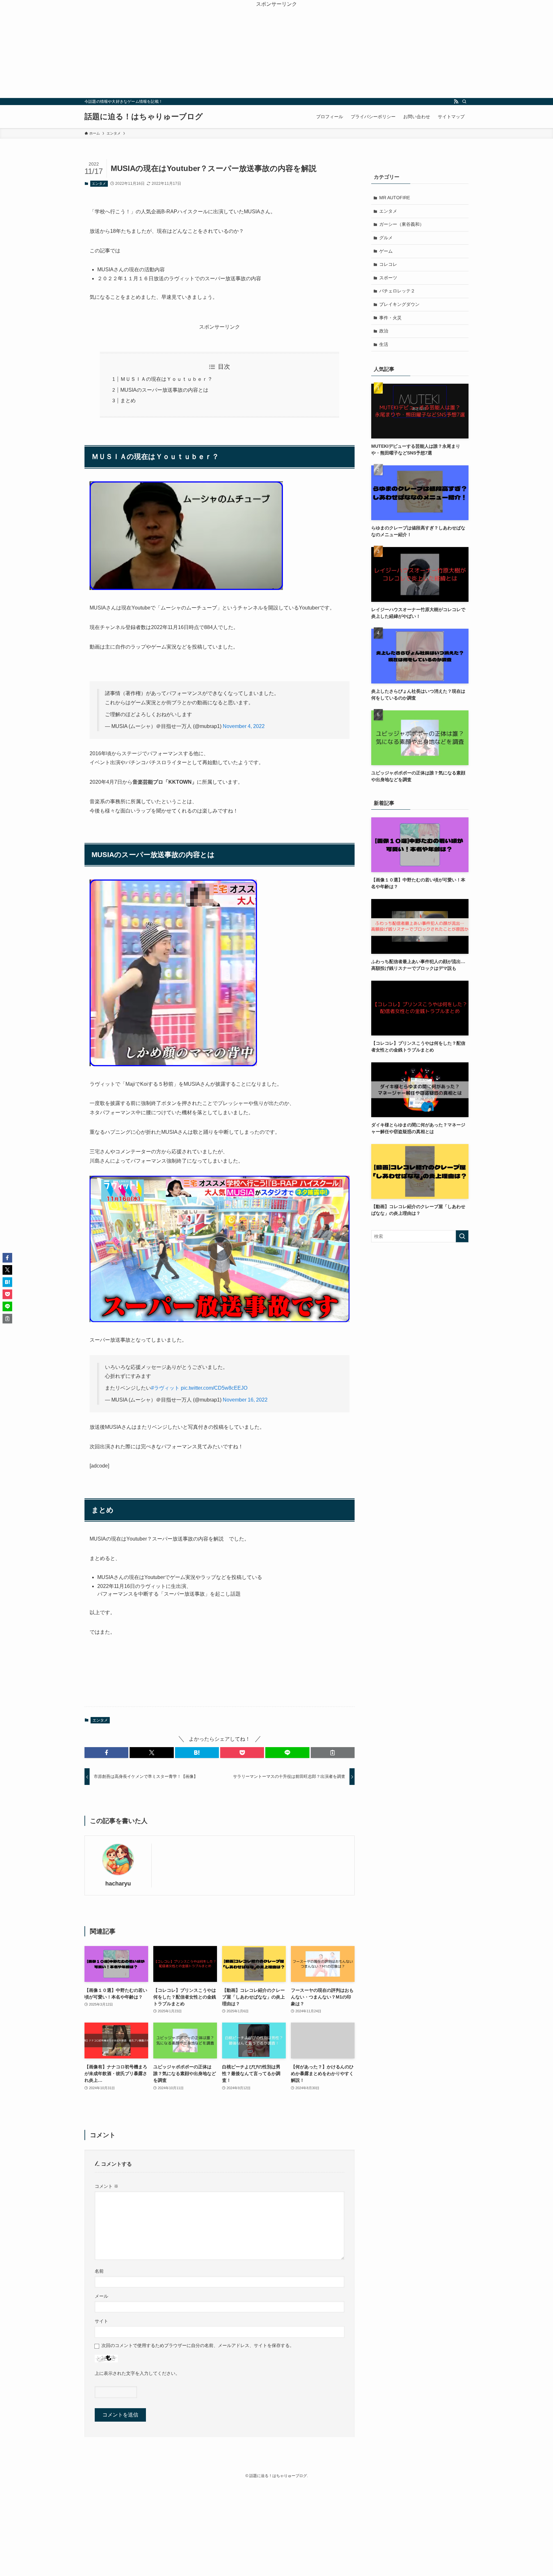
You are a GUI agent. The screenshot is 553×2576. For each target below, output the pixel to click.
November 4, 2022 (244, 726)
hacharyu (118, 1884)
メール (101, 2296)
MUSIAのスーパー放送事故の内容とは (164, 390)
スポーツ (388, 278)
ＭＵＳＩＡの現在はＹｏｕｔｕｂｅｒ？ (166, 379)
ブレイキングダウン (399, 304)
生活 (384, 344)
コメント (107, 2186)
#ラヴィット (165, 1388)
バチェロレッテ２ (397, 291)
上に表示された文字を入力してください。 (137, 2373)
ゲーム (386, 251)
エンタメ (99, 184)
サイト (101, 2321)
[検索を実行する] (462, 1236)
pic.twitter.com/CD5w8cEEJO (214, 1388)
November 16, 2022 (245, 1400)
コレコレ (388, 264)
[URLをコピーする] (333, 1753)
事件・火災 (390, 318)
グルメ (386, 238)
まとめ (128, 401)
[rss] (456, 102)
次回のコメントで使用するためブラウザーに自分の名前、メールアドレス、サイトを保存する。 (198, 2345)
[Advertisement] (276, 53)
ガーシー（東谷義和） (402, 224)
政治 (384, 331)
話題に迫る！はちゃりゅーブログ (144, 117)
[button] (106, 1753)
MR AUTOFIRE (395, 198)
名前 (99, 2271)
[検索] (464, 102)
